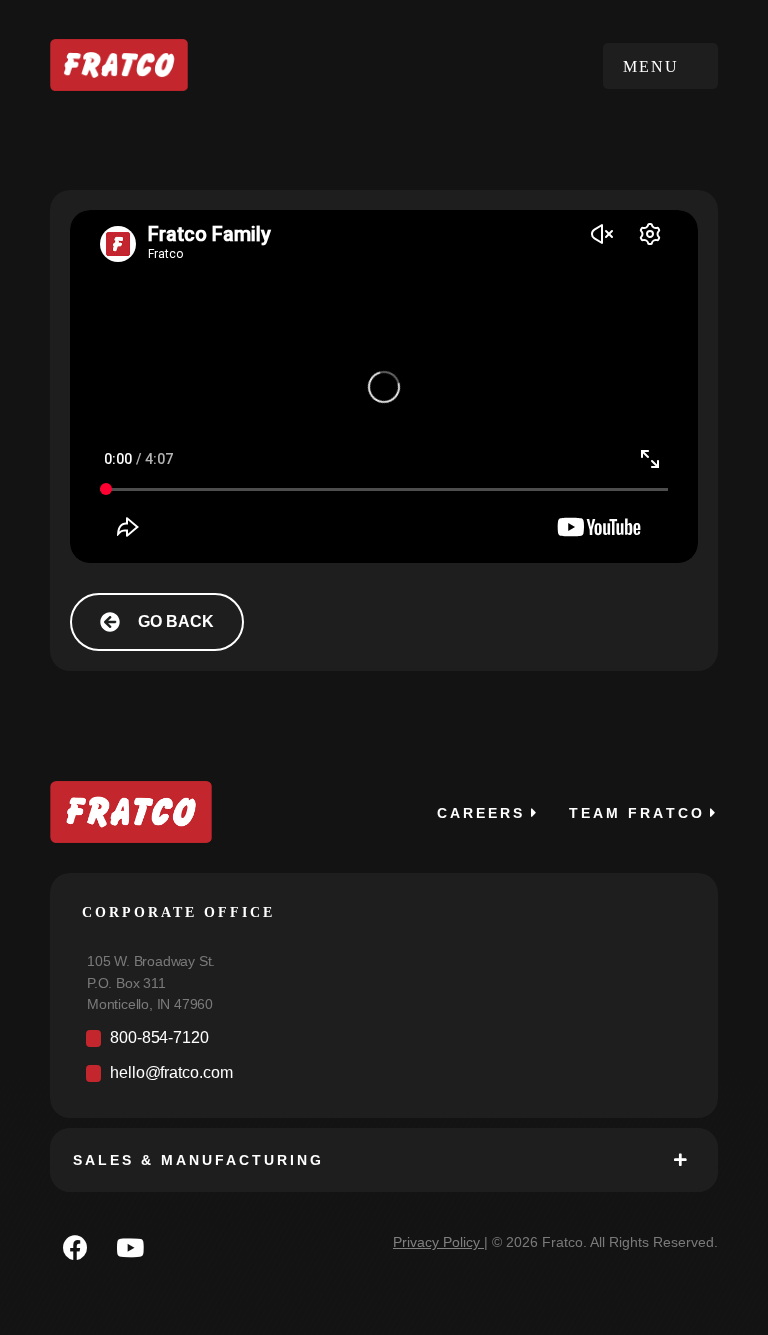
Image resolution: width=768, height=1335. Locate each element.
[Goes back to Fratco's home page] (131, 812)
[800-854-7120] (384, 1043)
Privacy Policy (436, 1242)
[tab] (384, 1160)
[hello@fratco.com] (384, 1078)
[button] (660, 66)
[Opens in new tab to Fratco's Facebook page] (75, 1247)
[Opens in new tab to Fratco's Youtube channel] (130, 1247)
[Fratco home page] (119, 65)
